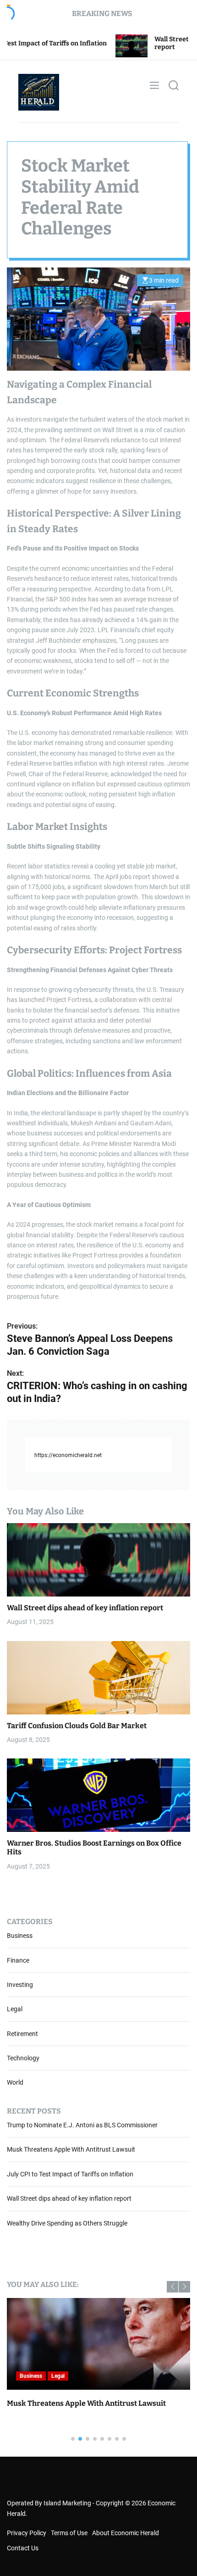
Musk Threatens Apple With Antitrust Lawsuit (71, 2149)
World (15, 2082)
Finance (18, 1960)
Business (20, 1936)
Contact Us (23, 2548)
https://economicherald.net (68, 1455)
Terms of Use (69, 2533)
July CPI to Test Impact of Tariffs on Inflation (70, 2174)
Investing (20, 1985)
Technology (23, 2058)
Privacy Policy (27, 2533)
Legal (15, 2009)
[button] (172, 2287)
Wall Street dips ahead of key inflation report (85, 1608)
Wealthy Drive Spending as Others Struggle (67, 2223)
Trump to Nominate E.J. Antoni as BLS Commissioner (82, 2125)
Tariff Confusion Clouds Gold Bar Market (77, 1726)
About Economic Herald (126, 2533)
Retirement (22, 2034)
